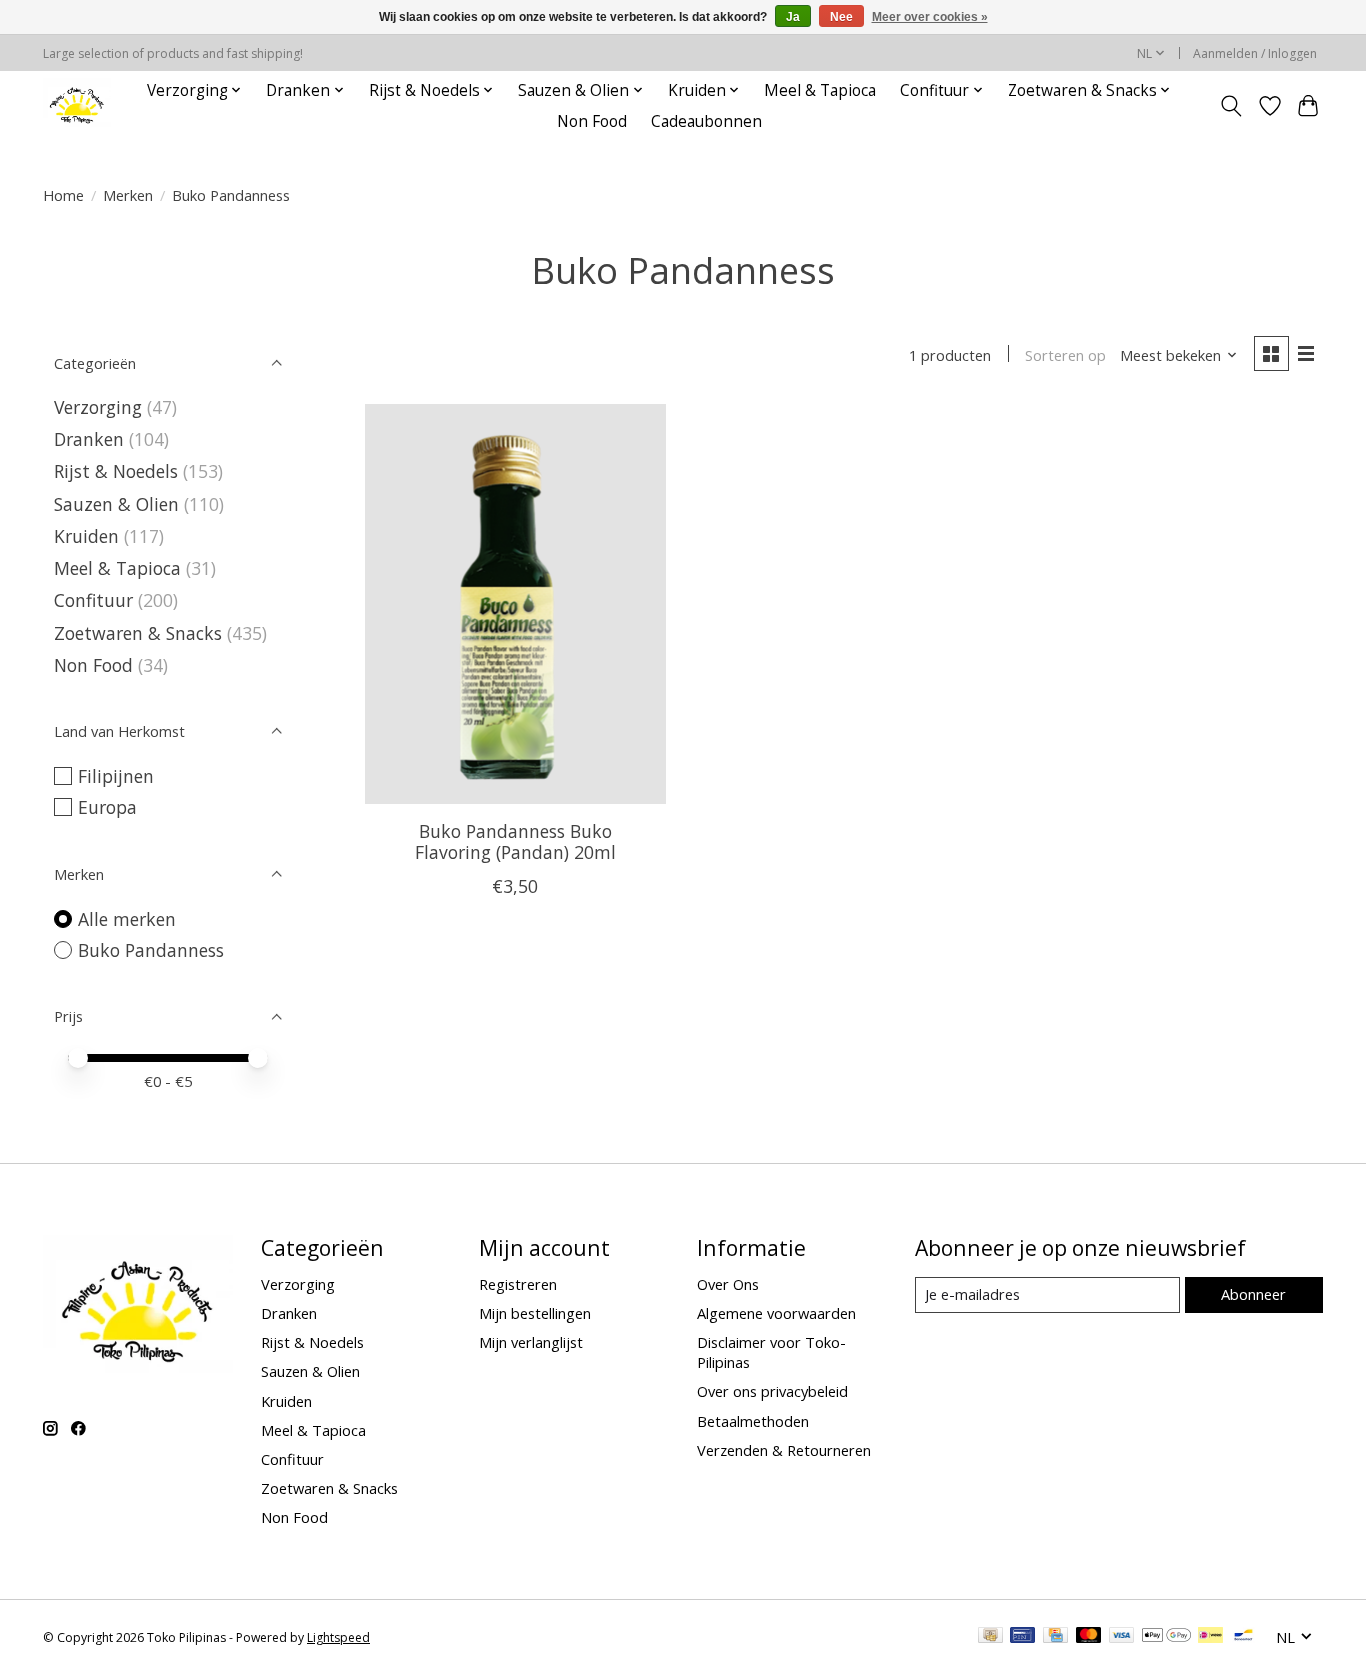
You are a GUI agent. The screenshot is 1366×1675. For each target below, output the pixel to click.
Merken (128, 195)
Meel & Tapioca (820, 90)
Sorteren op (1065, 355)
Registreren (518, 1284)
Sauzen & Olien (116, 504)
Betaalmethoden (753, 1421)
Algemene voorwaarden (776, 1313)
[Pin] (1022, 1637)
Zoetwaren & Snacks (138, 633)
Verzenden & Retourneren (784, 1450)
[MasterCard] (1089, 1637)
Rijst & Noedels (116, 471)
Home (63, 195)
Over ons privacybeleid (772, 1391)
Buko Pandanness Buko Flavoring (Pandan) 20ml (515, 841)
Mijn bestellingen (535, 1313)
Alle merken (127, 919)
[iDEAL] (1210, 1637)
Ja (793, 17)
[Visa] (1122, 1637)
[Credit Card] (1055, 1637)
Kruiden (86, 536)
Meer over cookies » (930, 17)
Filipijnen (116, 776)
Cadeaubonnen (706, 121)
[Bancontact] (1243, 1637)
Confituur (93, 600)
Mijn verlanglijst (531, 1342)
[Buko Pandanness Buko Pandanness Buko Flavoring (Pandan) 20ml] (515, 604)
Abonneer (1253, 1294)
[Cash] (990, 1637)
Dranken (89, 439)
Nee (841, 17)
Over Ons (728, 1284)
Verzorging (98, 407)
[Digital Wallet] (1166, 1637)
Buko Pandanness (151, 950)
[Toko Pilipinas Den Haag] (77, 105)
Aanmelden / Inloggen (1255, 53)
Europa (107, 807)
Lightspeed (338, 1637)
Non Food (592, 121)
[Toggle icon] (1231, 106)
